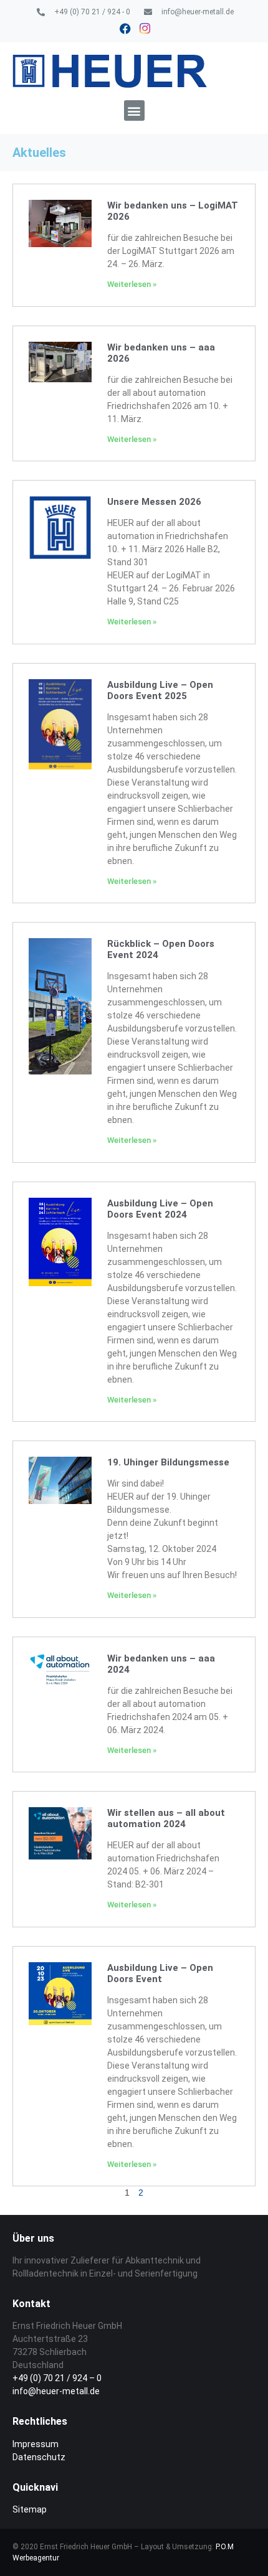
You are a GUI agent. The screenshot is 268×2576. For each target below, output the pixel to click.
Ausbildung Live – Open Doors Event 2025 (160, 690)
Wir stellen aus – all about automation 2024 (166, 1818)
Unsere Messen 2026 (154, 502)
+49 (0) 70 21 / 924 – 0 (57, 2378)
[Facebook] (125, 29)
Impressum (36, 2444)
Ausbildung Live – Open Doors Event (160, 1973)
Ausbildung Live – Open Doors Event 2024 (160, 1209)
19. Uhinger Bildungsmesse (168, 1462)
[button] (134, 110)
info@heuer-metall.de (56, 2391)
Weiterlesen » (132, 284)
